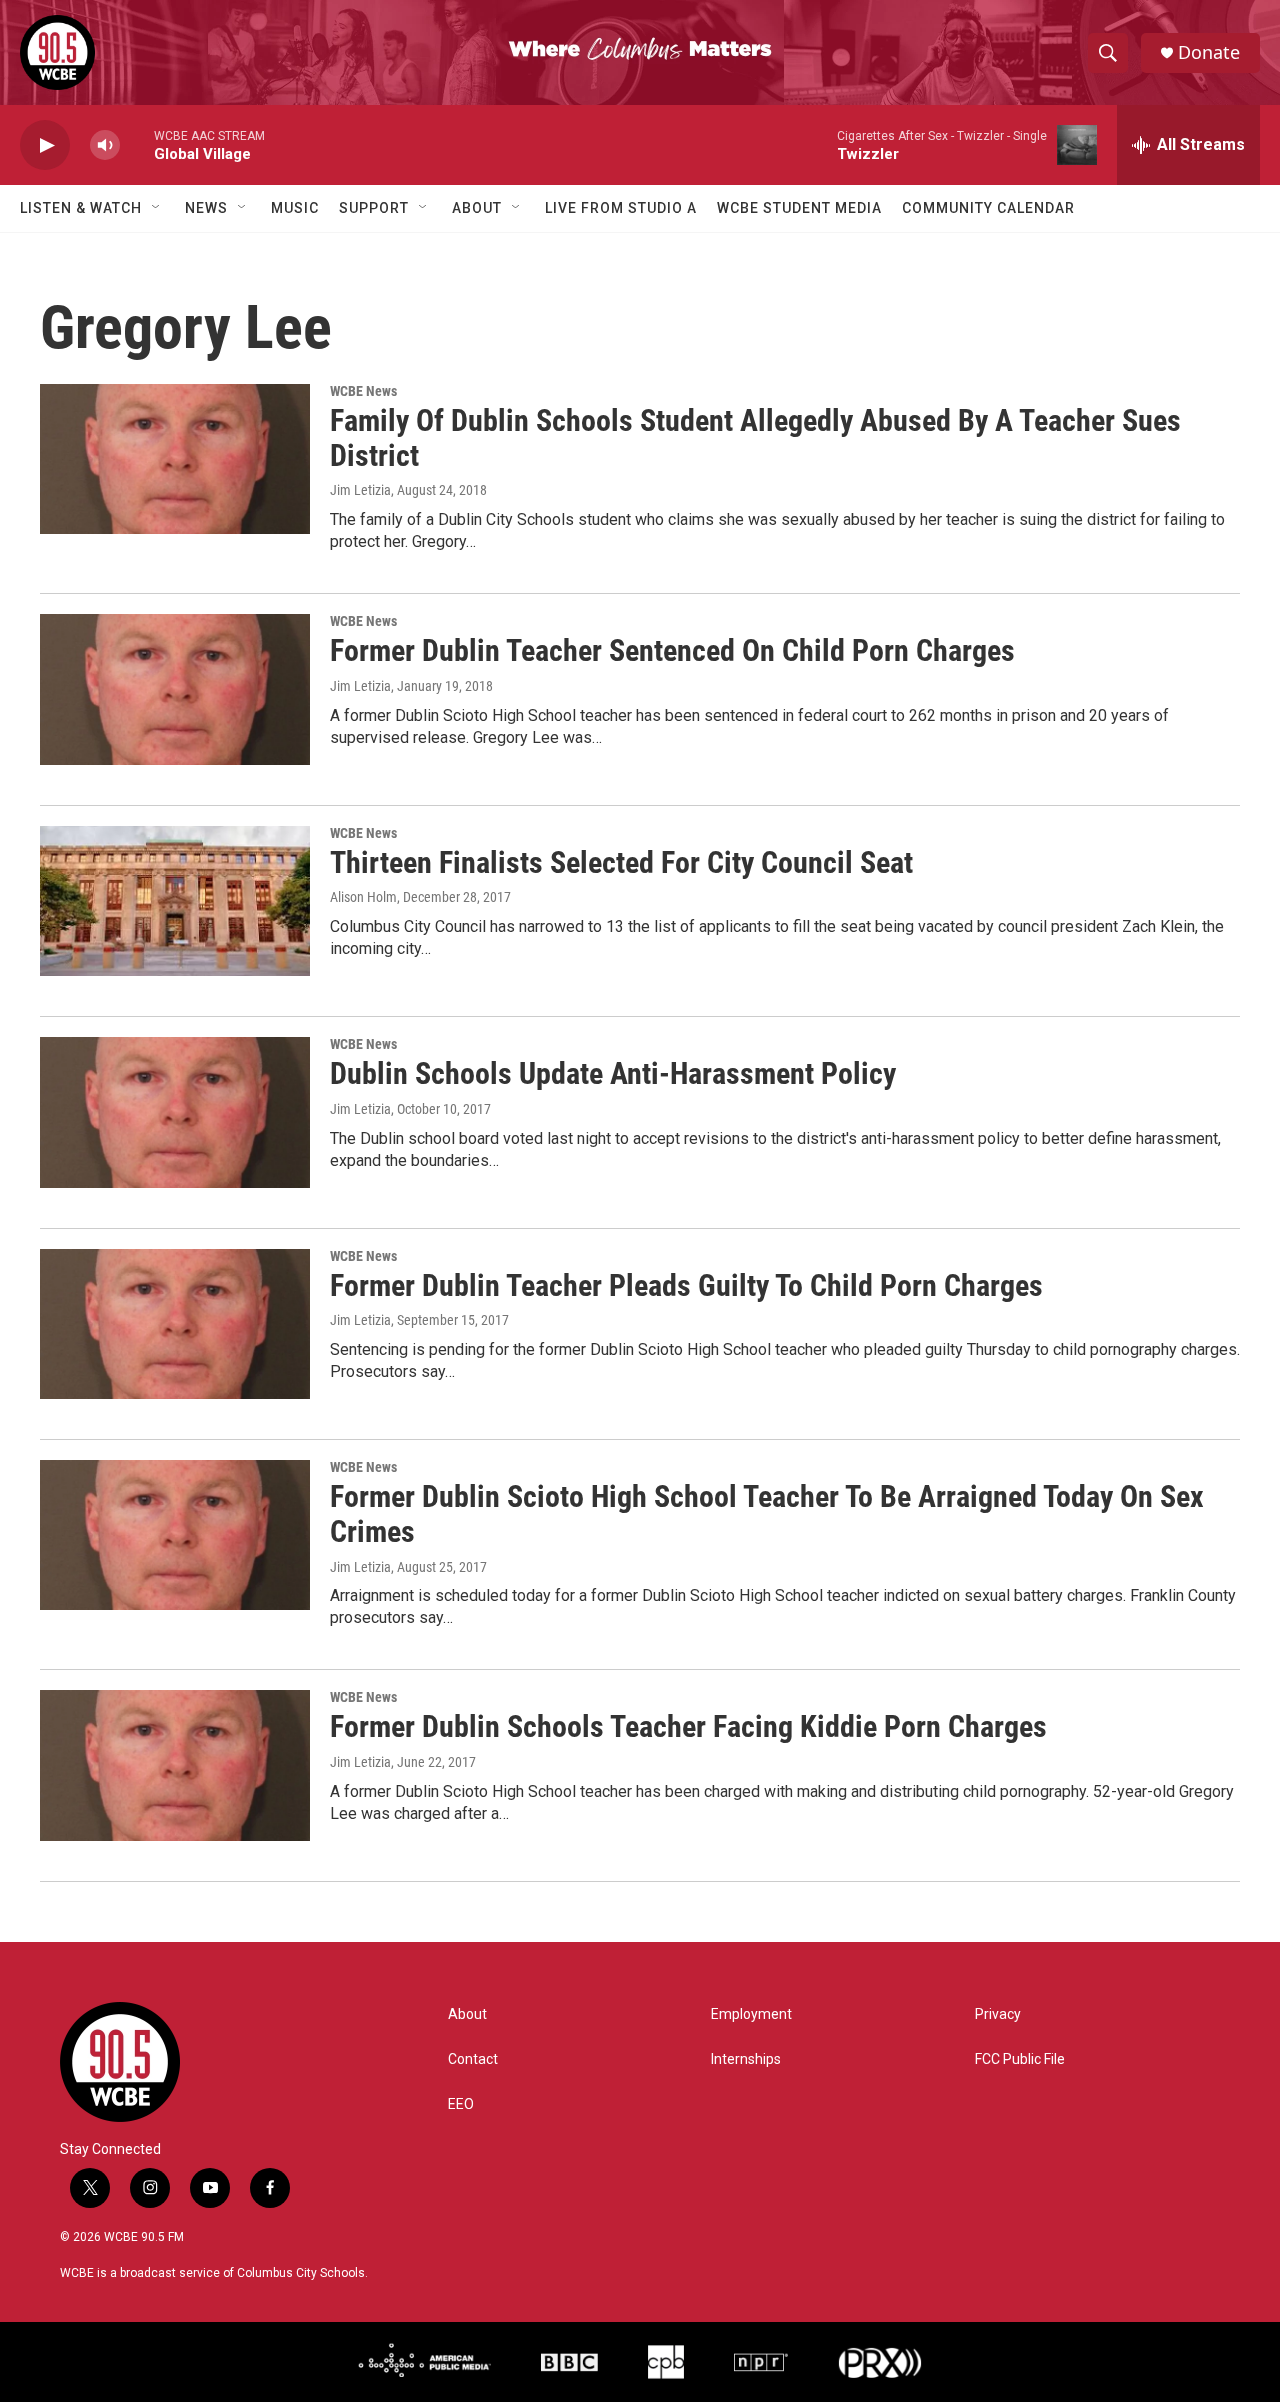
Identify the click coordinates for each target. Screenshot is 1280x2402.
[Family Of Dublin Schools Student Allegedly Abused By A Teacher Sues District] (175, 459)
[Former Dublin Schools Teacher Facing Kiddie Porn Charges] (175, 1765)
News (206, 208)
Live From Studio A (621, 208)
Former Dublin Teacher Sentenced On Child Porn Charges (672, 650)
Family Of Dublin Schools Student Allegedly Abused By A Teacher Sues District (755, 438)
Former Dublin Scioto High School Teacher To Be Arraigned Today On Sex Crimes (767, 1514)
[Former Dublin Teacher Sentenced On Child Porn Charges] (175, 689)
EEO (461, 2104)
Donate (1209, 52)
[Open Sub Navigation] (157, 208)
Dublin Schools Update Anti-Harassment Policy (613, 1073)
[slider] (137, 144)
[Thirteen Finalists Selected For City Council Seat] (175, 901)
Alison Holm (363, 897)
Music (295, 208)
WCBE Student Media (799, 208)
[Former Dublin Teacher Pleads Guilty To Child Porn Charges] (175, 1324)
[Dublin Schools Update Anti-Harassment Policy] (175, 1112)
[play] (45, 145)
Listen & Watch (81, 208)
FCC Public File (1020, 2059)
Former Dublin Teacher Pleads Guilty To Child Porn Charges (686, 1285)
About (477, 208)
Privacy (998, 2014)
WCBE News (363, 391)
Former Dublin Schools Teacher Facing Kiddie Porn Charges (688, 1726)
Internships (746, 2059)
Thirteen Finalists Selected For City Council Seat (621, 862)
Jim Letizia (360, 490)
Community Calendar (988, 208)
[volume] (105, 145)
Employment (751, 2014)
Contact (473, 2059)
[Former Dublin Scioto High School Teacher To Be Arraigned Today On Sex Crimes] (175, 1535)
